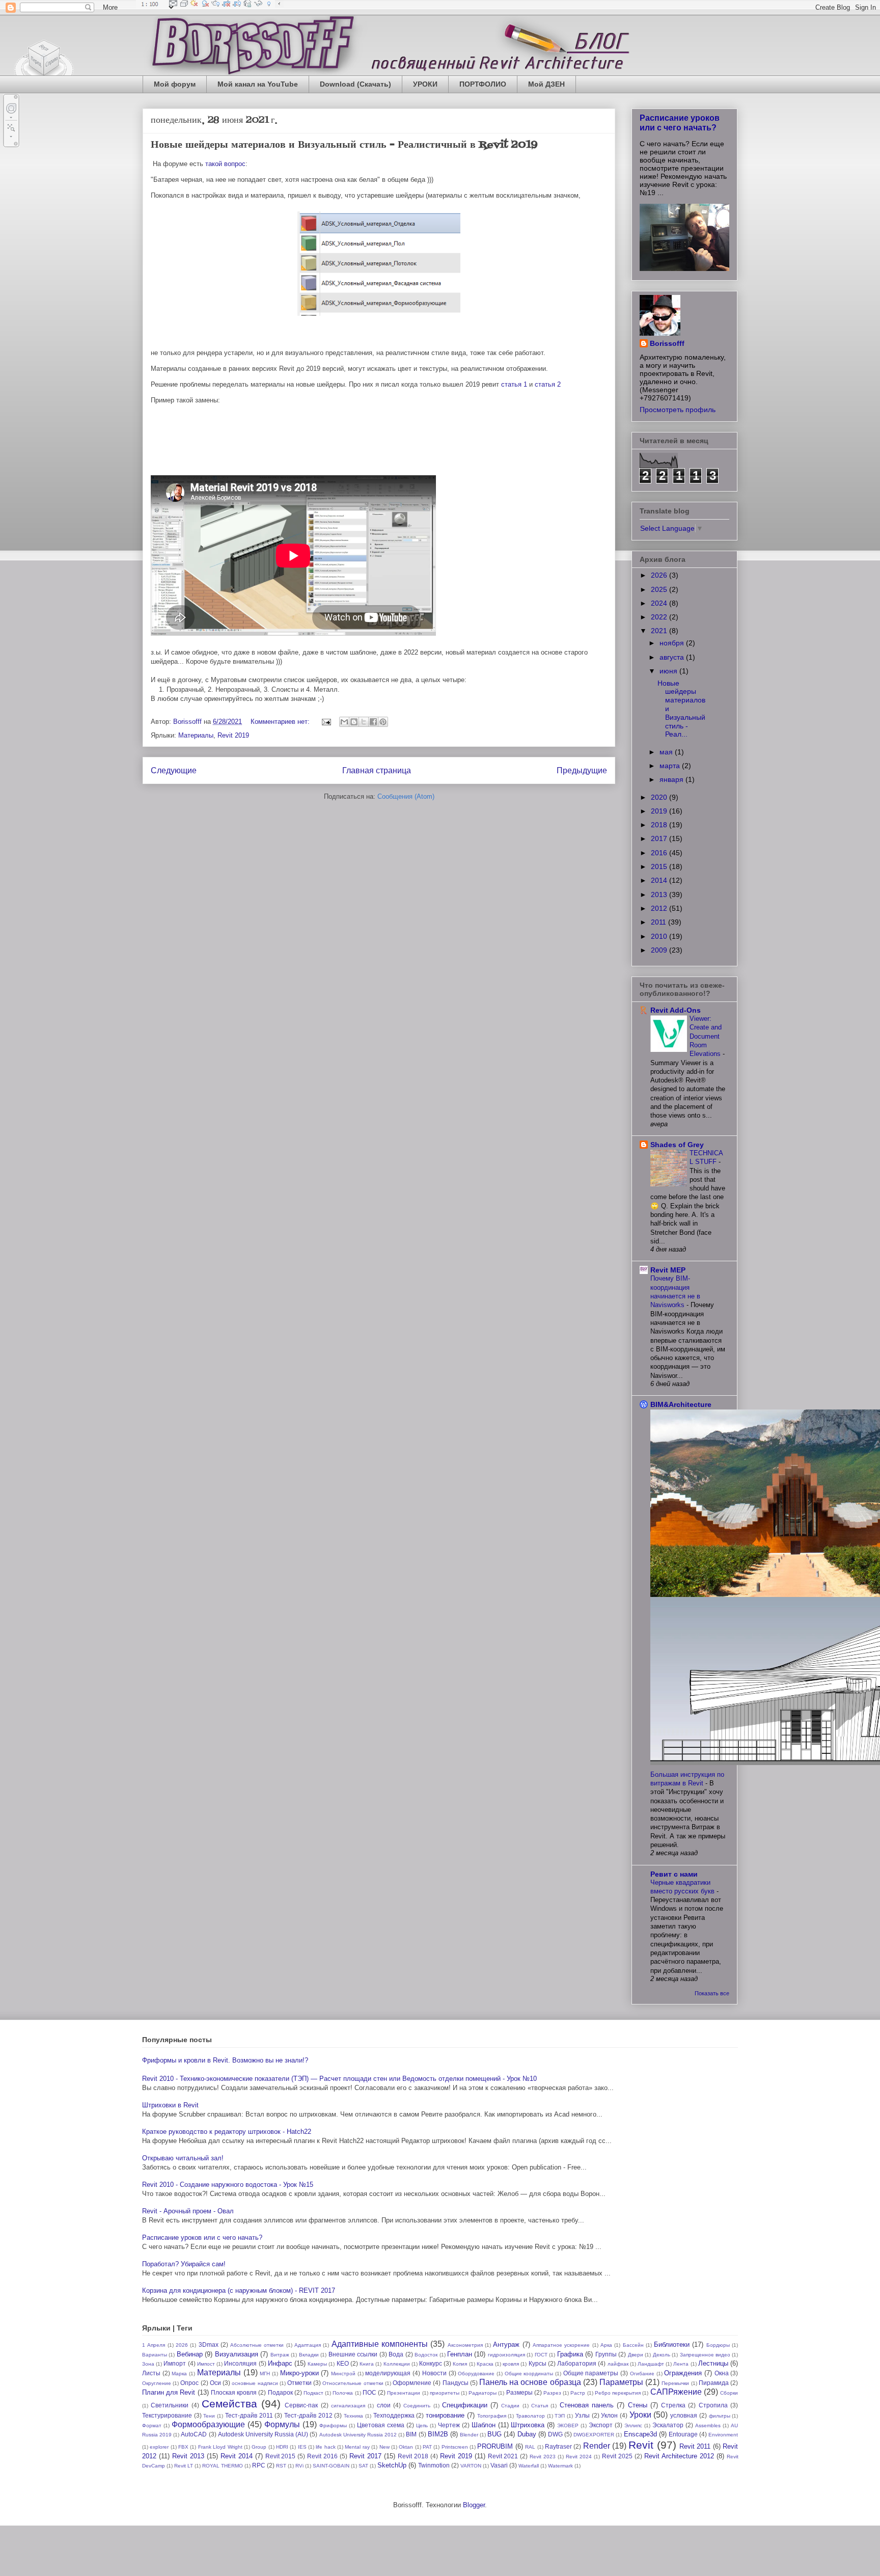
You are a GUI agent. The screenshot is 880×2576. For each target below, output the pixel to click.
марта (671, 766)
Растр (578, 2393)
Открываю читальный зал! (183, 2158)
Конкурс (431, 2363)
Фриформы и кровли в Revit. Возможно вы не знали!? (225, 2060)
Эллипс (633, 2425)
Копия (460, 2364)
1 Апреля (154, 2345)
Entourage (683, 2434)
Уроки (640, 2415)
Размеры (519, 2392)
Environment (723, 2435)
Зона (148, 2364)
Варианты (155, 2355)
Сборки (729, 2393)
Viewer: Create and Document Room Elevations (706, 1036)
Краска (485, 2364)
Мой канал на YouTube (258, 84)
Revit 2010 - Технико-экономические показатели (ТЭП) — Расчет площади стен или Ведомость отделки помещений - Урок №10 (339, 2079)
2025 (660, 589)
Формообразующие (208, 2424)
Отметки (299, 2383)
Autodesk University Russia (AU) (263, 2434)
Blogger (474, 2505)
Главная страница (377, 770)
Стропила (713, 2405)
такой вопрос (225, 164)
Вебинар (190, 2354)
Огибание (642, 2374)
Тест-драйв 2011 (249, 2415)
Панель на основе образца (530, 2382)
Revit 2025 (617, 2456)
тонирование (445, 2415)
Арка (606, 2345)
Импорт (175, 2363)
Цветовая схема (381, 2425)
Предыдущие (582, 770)
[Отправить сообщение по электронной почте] (326, 722)
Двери (636, 2355)
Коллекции (397, 2364)
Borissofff (667, 343)
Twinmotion (434, 2465)
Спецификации (465, 2405)
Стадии (510, 2406)
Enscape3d (640, 2434)
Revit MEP (668, 1270)
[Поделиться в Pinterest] (383, 722)
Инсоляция (240, 2363)
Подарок (280, 2392)
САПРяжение (676, 2392)
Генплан (460, 2354)
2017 (660, 838)
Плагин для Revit (169, 2392)
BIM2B (438, 2434)
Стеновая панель (587, 2405)
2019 (660, 811)
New (384, 2447)
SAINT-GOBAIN (331, 2466)
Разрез (552, 2393)
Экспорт (601, 2425)
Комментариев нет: (281, 722)
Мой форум (175, 84)
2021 (660, 631)
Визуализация (237, 2354)
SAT (363, 2466)
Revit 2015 (281, 2456)
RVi (299, 2466)
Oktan (406, 2447)
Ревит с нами (674, 1874)
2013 (660, 894)
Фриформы (333, 2425)
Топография (492, 2416)
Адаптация (308, 2345)
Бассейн (633, 2345)
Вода (396, 2354)
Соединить (417, 2406)
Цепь (422, 2425)
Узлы (582, 2415)
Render (597, 2446)
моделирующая (388, 2373)
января (672, 779)
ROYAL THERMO (223, 2466)
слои (384, 2405)
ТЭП (560, 2416)
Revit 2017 (365, 2456)
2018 (660, 825)
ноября (673, 643)
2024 (660, 603)
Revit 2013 (188, 2456)
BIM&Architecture (681, 1404)
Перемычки (675, 2383)
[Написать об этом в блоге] (354, 722)
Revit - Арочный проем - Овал (188, 2211)
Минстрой (343, 2374)
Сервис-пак (301, 2405)
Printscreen (455, 2447)
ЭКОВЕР (568, 2425)
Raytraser (558, 2446)
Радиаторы (483, 2393)
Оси (215, 2383)
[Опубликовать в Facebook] (373, 722)
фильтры (720, 2416)
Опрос (189, 2383)
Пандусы (456, 2383)
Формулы (282, 2424)
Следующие (174, 770)
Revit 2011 (695, 2446)
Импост (206, 2364)
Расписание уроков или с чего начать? (680, 123)
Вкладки (309, 2355)
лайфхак (618, 2364)
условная (684, 2415)
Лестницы (713, 2363)
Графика (570, 2354)
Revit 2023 (543, 2457)
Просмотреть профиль (678, 410)
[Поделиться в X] (364, 722)
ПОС (369, 2392)
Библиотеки (672, 2344)
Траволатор (530, 2416)
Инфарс (280, 2363)
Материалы (196, 735)
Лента (681, 2364)
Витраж (280, 2355)
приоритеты (445, 2393)
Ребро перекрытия (618, 2393)
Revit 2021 (503, 2456)
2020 (660, 797)
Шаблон (484, 2425)
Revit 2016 (322, 2456)
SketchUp (392, 2465)
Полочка (343, 2393)
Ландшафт (651, 2364)
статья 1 (514, 384)
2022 (660, 617)
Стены (638, 2405)
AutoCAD (194, 2434)
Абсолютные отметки (257, 2345)
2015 (660, 866)
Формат (152, 2425)
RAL (530, 2447)
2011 (659, 922)
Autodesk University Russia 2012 (358, 2435)
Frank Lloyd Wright (220, 2447)
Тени (209, 2416)
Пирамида (714, 2383)
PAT (427, 2447)
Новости (434, 2373)
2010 (660, 936)
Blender (469, 2435)
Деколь (662, 2355)
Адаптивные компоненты (380, 2344)
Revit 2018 (413, 2456)
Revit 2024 (579, 2457)
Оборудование (476, 2374)
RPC (259, 2465)
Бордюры (718, 2345)
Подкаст (313, 2393)
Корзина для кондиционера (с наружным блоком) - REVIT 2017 (239, 2290)
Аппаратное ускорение (561, 2345)
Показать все (712, 1993)
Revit (641, 2445)
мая (667, 752)
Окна (722, 2373)
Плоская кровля (234, 2392)
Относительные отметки (353, 2383)
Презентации (404, 2393)
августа (673, 657)
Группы (606, 2354)
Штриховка (528, 2425)
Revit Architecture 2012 (679, 2456)
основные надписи (255, 2383)
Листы (151, 2373)
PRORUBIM (495, 2446)
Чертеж (449, 2425)
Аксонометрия (465, 2345)
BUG (494, 2434)
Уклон (609, 2415)
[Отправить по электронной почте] (344, 722)
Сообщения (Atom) (406, 796)
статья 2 (548, 384)
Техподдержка (394, 2415)
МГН (265, 2374)
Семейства (229, 2404)
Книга (367, 2364)
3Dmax (209, 2344)
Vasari (499, 2465)
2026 (660, 575)
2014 (660, 880)
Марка (179, 2374)
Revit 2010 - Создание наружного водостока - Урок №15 (228, 2185)
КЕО (343, 2363)
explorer (159, 2447)
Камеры (317, 2364)
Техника (353, 2416)
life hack (325, 2447)
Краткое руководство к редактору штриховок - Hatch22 (227, 2132)
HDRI (282, 2447)
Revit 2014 (237, 2456)
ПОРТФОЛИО (483, 84)
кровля (511, 2364)
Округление (157, 2383)
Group (259, 2447)
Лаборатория (577, 2363)
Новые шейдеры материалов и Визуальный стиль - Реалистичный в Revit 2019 (344, 145)
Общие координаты (529, 2374)
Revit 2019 (233, 735)
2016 (660, 853)
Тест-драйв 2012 (308, 2415)
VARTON (471, 2466)
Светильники (170, 2405)
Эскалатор (668, 2425)
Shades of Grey (677, 1145)
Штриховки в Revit (170, 2105)
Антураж (506, 2344)
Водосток (426, 2355)
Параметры (621, 2382)
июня (669, 671)
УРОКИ (425, 84)
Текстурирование (167, 2415)
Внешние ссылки (353, 2354)
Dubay (527, 2434)
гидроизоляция (506, 2355)
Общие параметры (591, 2373)
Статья (540, 2406)
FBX (183, 2447)
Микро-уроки (299, 2373)
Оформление (412, 2383)
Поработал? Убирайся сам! (184, 2264)
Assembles (708, 2425)
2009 (660, 950)
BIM (411, 2434)
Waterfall (529, 2466)
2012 (660, 908)
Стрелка (673, 2405)
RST (281, 2466)
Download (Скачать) (355, 84)
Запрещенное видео (705, 2355)
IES (302, 2447)
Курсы (538, 2363)
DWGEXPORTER (594, 2435)
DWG (555, 2434)
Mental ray (357, 2447)
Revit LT (184, 2466)
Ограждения (683, 2373)
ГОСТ (541, 2355)
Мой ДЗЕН (546, 84)
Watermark (560, 2466)
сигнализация (348, 2406)
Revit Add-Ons (676, 1010)
